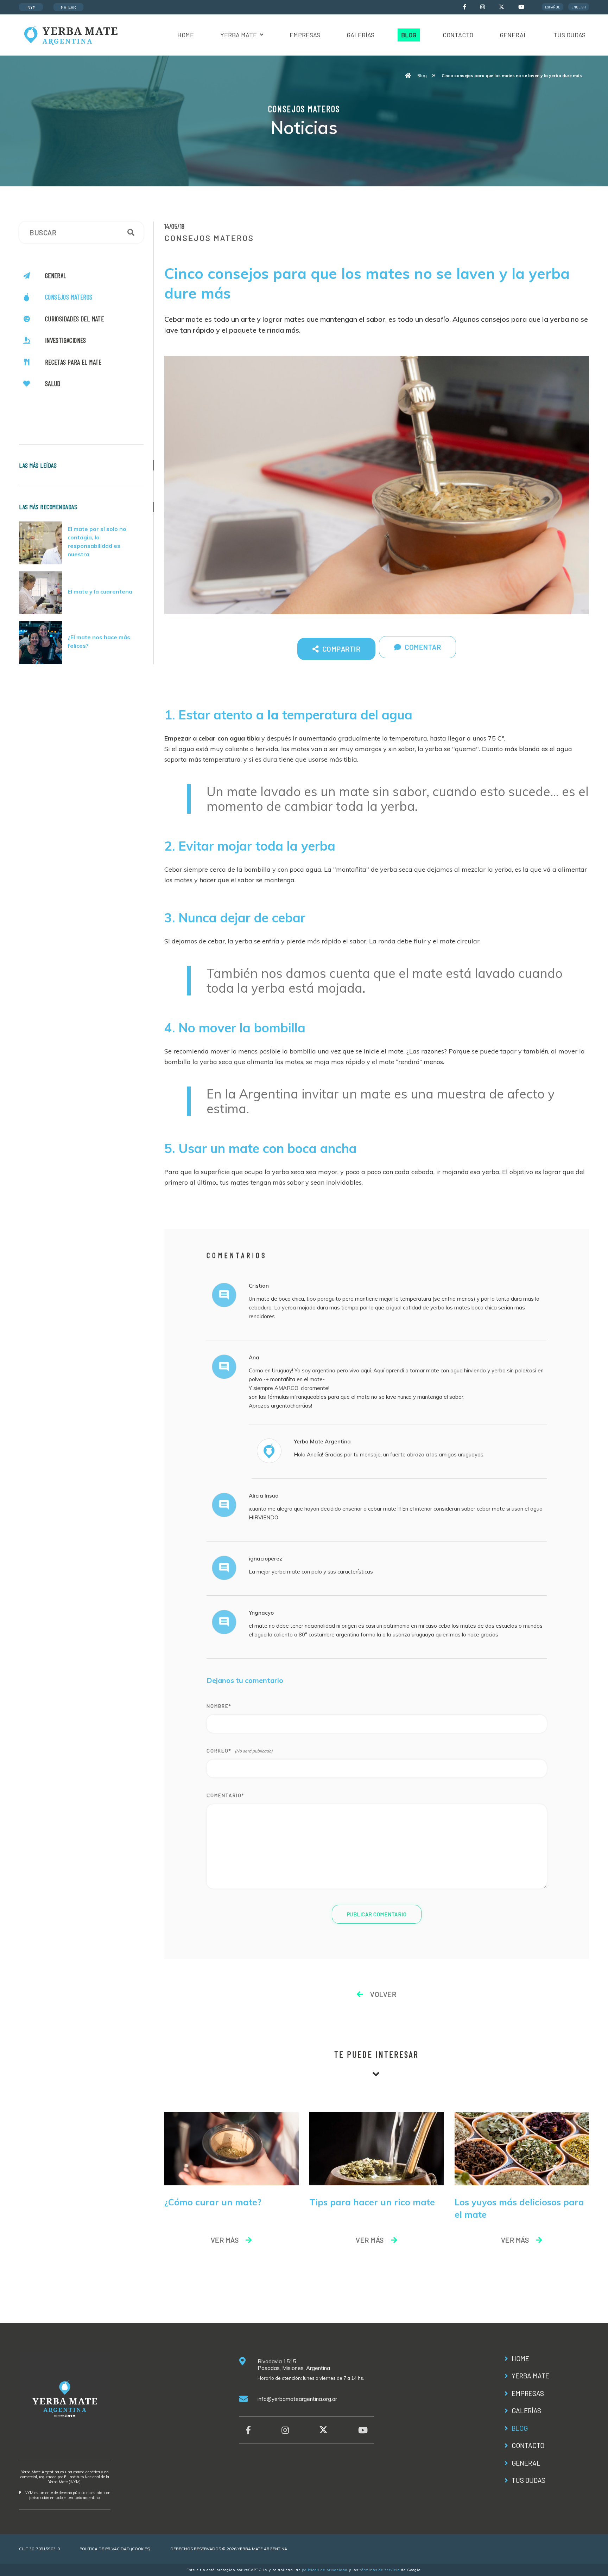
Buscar (131, 232)
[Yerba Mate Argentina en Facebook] (465, 7)
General (513, 35)
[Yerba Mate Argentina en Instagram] (483, 7)
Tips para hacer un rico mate (372, 2202)
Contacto (458, 35)
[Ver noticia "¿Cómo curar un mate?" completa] (232, 2148)
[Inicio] (408, 76)
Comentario (225, 1795)
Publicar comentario (377, 1914)
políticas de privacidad (325, 2570)
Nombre (219, 1706)
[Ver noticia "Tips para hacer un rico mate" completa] (377, 2148)
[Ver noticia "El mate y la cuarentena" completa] (43, 593)
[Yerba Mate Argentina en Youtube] (521, 7)
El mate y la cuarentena (100, 591)
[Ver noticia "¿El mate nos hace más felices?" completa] (43, 643)
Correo (219, 1751)
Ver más (225, 2240)
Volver (382, 1994)
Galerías (360, 35)
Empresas (305, 35)
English (579, 7)
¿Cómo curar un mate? (213, 2202)
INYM (31, 7)
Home (186, 35)
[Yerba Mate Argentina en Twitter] (502, 8)
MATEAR (68, 7)
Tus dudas (569, 35)
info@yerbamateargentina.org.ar (297, 2399)
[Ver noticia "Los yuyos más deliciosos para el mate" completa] (522, 2148)
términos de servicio (380, 2570)
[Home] (70, 34)
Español (553, 7)
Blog (409, 35)
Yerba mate (239, 35)
